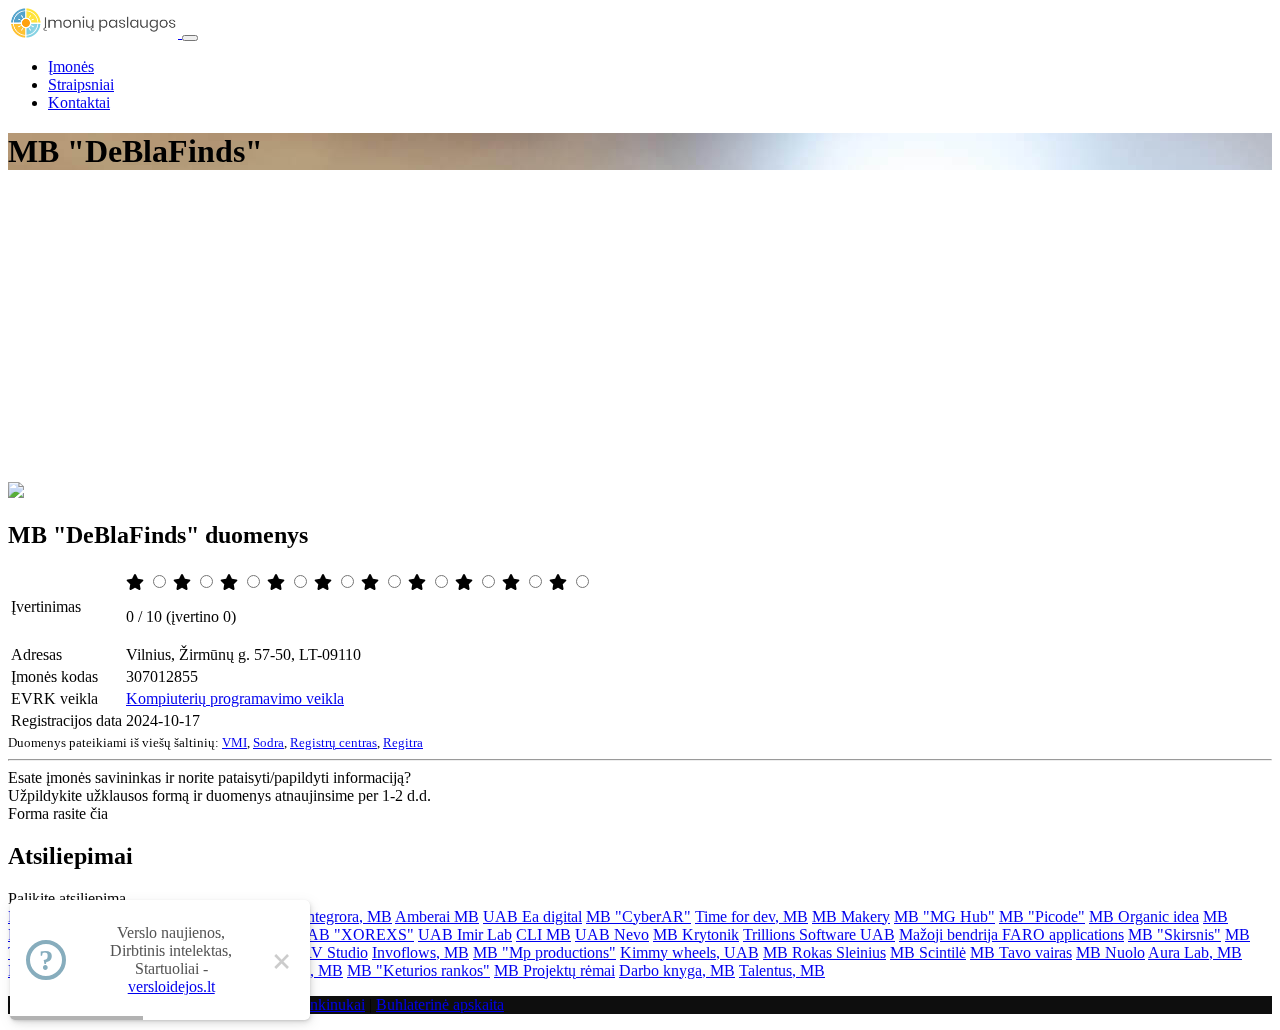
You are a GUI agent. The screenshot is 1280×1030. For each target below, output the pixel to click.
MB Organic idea (1144, 916)
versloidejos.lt (171, 986)
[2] (184, 582)
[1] (137, 582)
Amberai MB (437, 916)
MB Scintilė (928, 952)
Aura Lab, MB (1195, 952)
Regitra (403, 742)
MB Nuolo (1110, 952)
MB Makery (851, 916)
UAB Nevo (612, 934)
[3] (231, 582)
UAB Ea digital (532, 916)
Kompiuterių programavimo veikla (235, 698)
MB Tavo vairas (1021, 952)
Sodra (268, 742)
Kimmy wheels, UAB (689, 952)
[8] (466, 582)
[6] (372, 582)
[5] (325, 582)
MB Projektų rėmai (554, 970)
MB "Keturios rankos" (418, 970)
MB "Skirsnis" (1174, 934)
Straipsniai (81, 84)
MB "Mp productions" (544, 952)
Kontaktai (79, 102)
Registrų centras (333, 742)
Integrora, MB (347, 916)
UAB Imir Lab (465, 934)
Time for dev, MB (751, 916)
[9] (513, 582)
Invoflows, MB (420, 952)
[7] (419, 582)
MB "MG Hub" (944, 916)
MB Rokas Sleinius (824, 952)
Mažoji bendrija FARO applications (1011, 934)
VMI (234, 742)
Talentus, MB (782, 970)
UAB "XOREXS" (354, 934)
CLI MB (543, 934)
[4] (278, 582)
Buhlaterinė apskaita (440, 1004)
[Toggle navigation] (190, 38)
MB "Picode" (1042, 916)
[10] (560, 582)
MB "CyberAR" (638, 916)
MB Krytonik (696, 934)
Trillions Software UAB (819, 934)
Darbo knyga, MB (677, 970)
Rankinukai (328, 1004)
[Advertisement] (640, 332)
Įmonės (71, 66)
